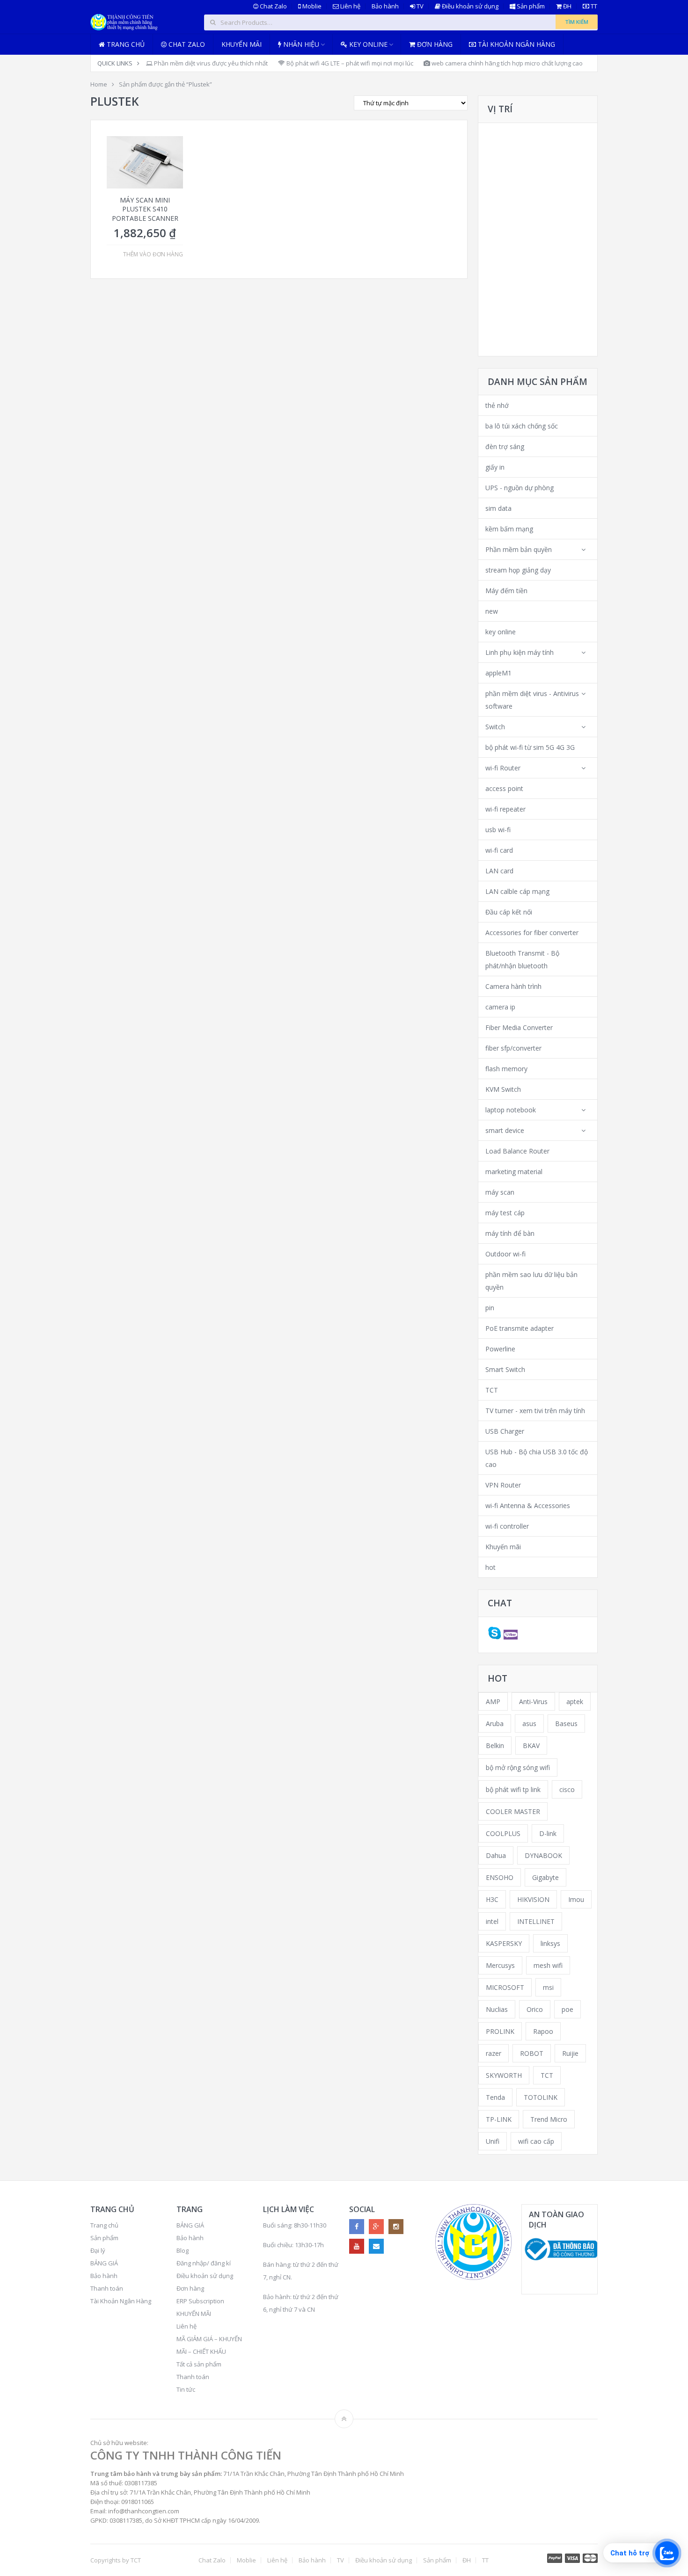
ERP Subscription (200, 2301)
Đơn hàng (434, 44)
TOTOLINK (541, 2097)
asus (529, 1723)
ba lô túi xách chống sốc (522, 426)
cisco (567, 1789)
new (492, 611)
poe (567, 2009)
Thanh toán (107, 2288)
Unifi (493, 2141)
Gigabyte (545, 1877)
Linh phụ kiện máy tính (520, 652)
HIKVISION (533, 1899)
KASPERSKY (504, 1943)
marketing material (514, 1172)
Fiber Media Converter (519, 1027)
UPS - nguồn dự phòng (520, 488)
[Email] (376, 2246)
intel (492, 1921)
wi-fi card (499, 850)
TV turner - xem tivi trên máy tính (535, 1411)
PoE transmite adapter (520, 1328)
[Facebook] (357, 2227)
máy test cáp (505, 1213)
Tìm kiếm (577, 22)
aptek (575, 1702)
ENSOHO (500, 1877)
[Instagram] (396, 2227)
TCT (492, 1390)
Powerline (500, 1349)
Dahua (496, 1855)
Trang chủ (125, 44)
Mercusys (500, 1965)
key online (501, 632)
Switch (495, 727)
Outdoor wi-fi (505, 1254)
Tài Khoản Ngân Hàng (121, 2301)
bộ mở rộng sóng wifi (518, 1767)
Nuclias (497, 2009)
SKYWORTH (504, 2075)
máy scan (500, 1192)
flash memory (506, 1069)
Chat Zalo (273, 6)
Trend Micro (549, 2119)
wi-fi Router (503, 768)
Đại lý (98, 2250)
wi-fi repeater (505, 809)
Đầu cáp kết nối (509, 912)
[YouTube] (357, 2246)
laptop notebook (511, 1110)
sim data (498, 508)
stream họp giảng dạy (518, 570)
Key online (367, 44)
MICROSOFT (505, 1987)
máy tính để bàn (510, 1233)
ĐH (567, 6)
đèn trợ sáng (505, 446)
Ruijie (570, 2053)
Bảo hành (385, 6)
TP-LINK (499, 2119)
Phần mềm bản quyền (519, 549)
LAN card (499, 871)
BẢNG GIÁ (104, 2263)
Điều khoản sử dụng (469, 6)
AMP (493, 1702)
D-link (548, 1833)
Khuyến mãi (242, 44)
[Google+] (376, 2227)
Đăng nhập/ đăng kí (204, 2263)
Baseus (566, 1723)
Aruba (495, 1723)
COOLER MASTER (513, 1811)
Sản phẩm (530, 6)
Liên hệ (350, 6)
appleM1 (498, 673)
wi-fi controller (507, 1526)
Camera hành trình (513, 986)
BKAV (531, 1745)
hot (490, 1567)
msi (548, 1987)
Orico (535, 2009)
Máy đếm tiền (506, 591)
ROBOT (532, 2053)
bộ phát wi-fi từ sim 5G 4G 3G (530, 747)
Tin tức (186, 2389)
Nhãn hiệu (300, 44)
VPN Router (503, 1485)
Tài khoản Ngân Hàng (516, 44)
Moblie (311, 6)
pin (490, 1308)
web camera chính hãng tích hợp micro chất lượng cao (506, 63)
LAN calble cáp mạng (517, 891)
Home (99, 84)
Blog (183, 2250)
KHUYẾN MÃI (194, 2314)
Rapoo (543, 2031)
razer (494, 2053)
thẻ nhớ (497, 405)
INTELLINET (536, 1921)
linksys (550, 1943)
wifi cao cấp (536, 2141)
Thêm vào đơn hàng (153, 254)
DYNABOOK (543, 1855)
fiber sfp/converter (513, 1048)
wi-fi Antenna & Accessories (528, 1506)
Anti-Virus (533, 1702)
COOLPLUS (503, 1833)
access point (504, 788)
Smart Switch (505, 1369)
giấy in (495, 467)
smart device (505, 1130)
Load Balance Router (517, 1151)
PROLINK (500, 2031)
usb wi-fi (498, 830)
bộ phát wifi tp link (513, 1789)
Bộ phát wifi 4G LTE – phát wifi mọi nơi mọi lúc (349, 63)
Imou (576, 1899)
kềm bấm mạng (509, 529)
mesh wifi (548, 1965)
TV (419, 6)
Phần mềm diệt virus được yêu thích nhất (210, 63)
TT (593, 6)
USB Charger (505, 1431)
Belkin (495, 1745)
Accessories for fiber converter (532, 932)
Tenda (495, 2097)
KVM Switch (503, 1089)
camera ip (500, 1007)
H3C (492, 1899)
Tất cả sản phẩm (199, 2364)
